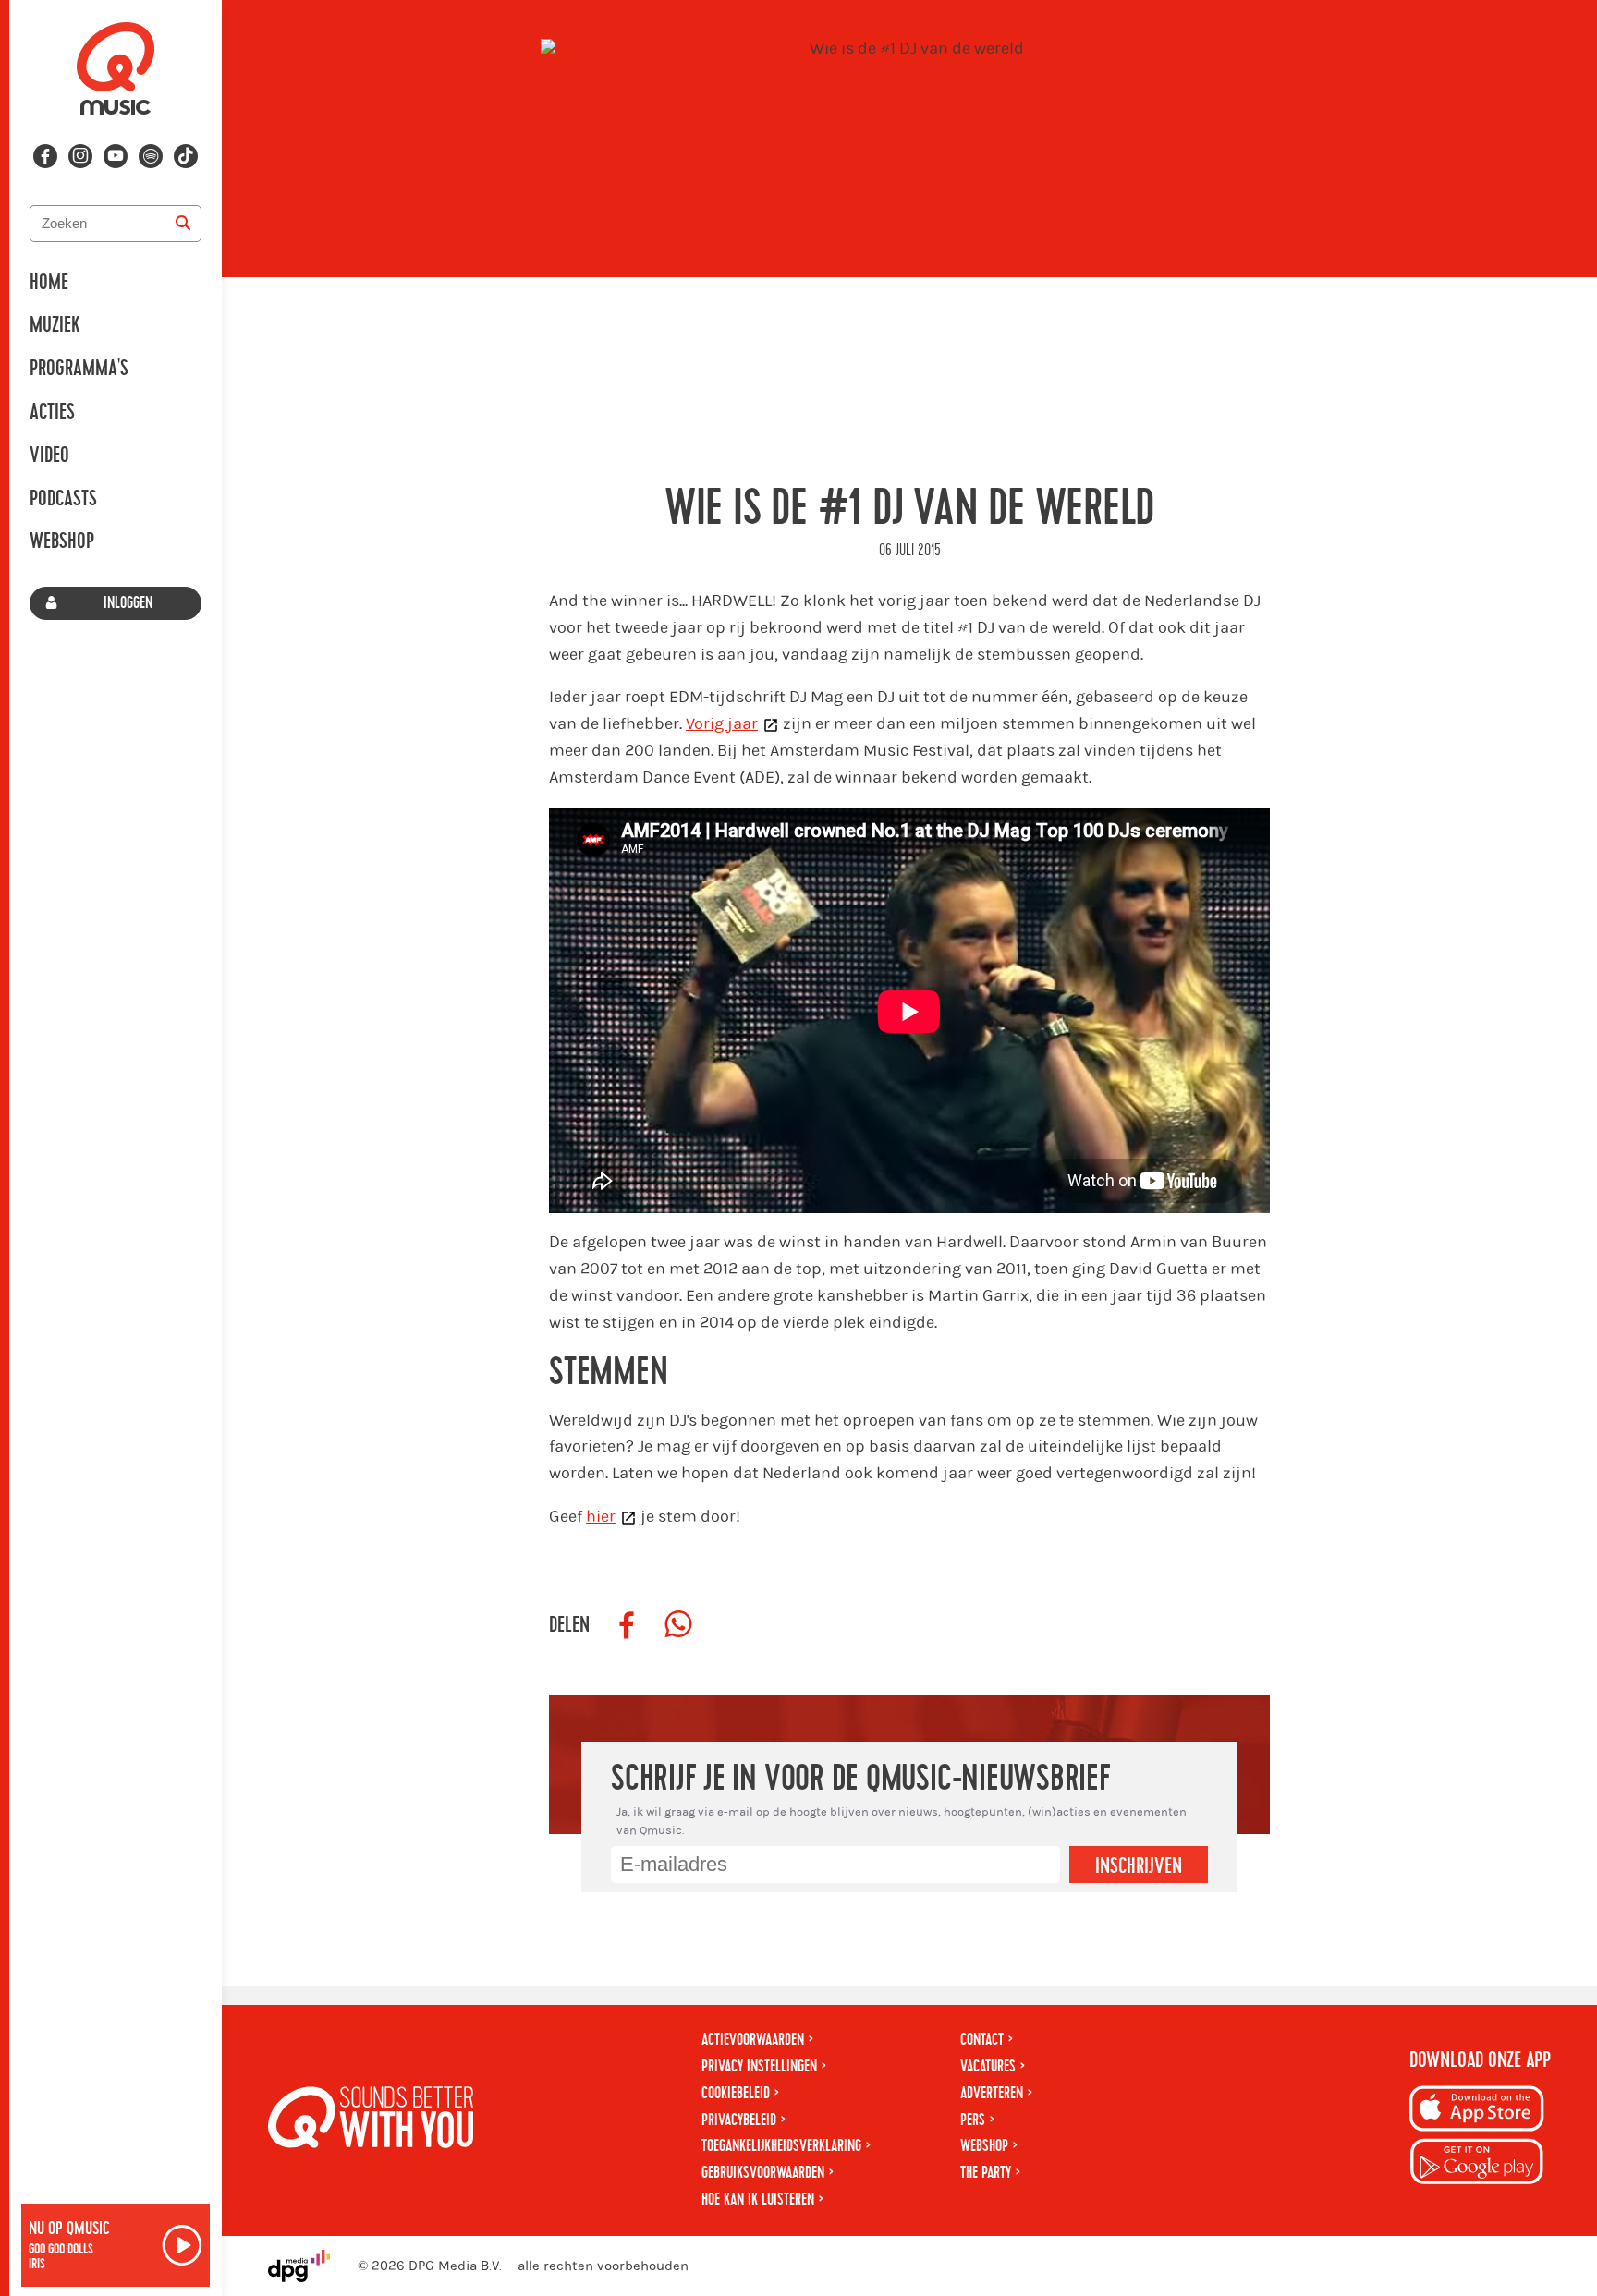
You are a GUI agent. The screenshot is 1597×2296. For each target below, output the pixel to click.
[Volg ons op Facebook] (45, 156)
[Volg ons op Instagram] (80, 156)
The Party (986, 2173)
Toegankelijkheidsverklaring (781, 2146)
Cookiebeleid (736, 2093)
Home (49, 283)
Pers (973, 2120)
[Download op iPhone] (1477, 2112)
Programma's (79, 369)
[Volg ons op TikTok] (186, 156)
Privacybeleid (739, 2120)
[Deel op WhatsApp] (678, 1625)
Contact (982, 2040)
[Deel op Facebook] (627, 1625)
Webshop (62, 541)
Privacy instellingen (759, 2066)
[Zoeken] (183, 224)
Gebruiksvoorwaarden (763, 2173)
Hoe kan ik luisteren (758, 2199)
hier (601, 1517)
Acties (52, 412)
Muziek (55, 325)
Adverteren (992, 2093)
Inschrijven (1139, 1866)
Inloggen (128, 603)
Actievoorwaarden (753, 2040)
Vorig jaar (722, 724)
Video (49, 456)
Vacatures (988, 2066)
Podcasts (63, 499)
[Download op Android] (1477, 2164)
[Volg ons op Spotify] (151, 156)
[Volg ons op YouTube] (116, 156)
